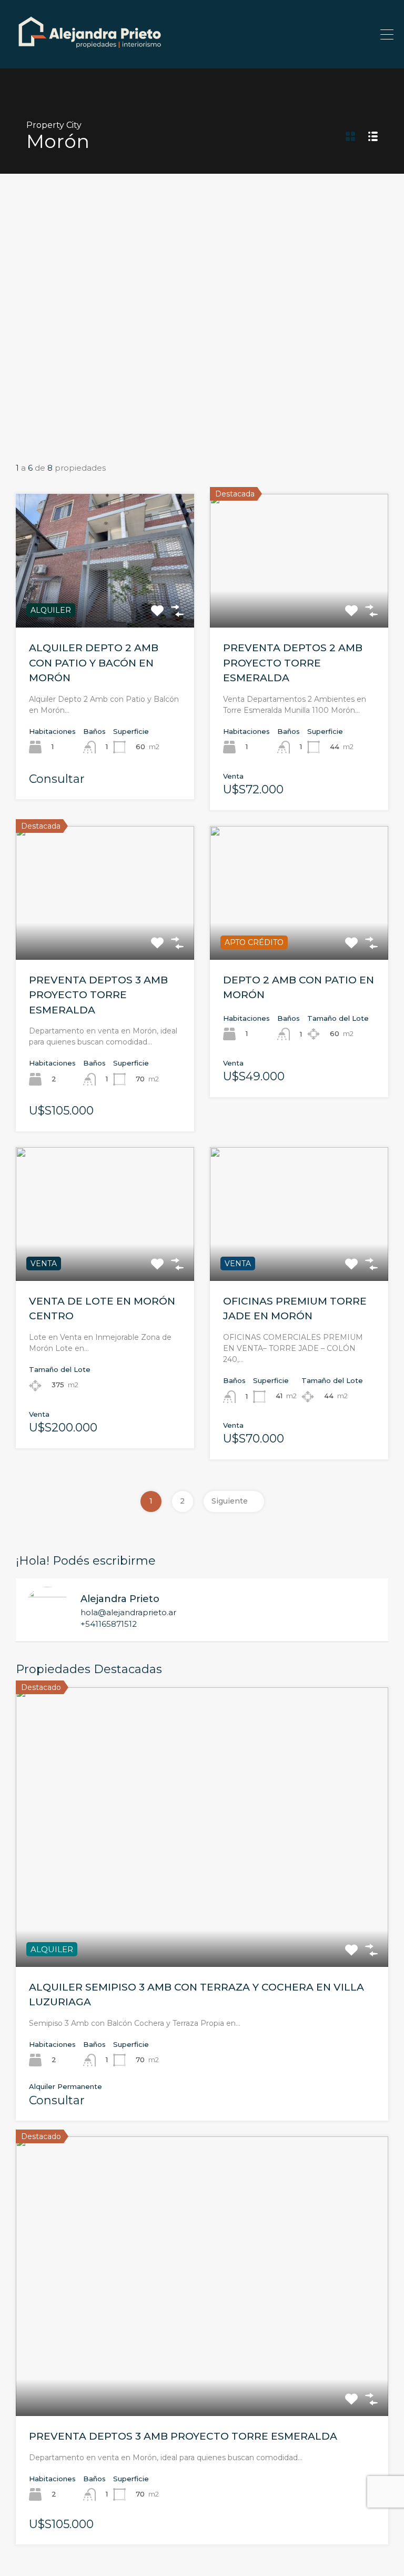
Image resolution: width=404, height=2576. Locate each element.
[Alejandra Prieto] (89, 56)
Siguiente (230, 1501)
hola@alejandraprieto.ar (128, 1613)
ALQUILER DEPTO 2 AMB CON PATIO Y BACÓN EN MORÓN (94, 663)
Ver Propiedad (105, 601)
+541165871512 (109, 1624)
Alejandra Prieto (120, 1599)
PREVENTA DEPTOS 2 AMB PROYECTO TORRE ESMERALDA (293, 663)
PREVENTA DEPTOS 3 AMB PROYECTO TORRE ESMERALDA (98, 995)
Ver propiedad (202, 1911)
